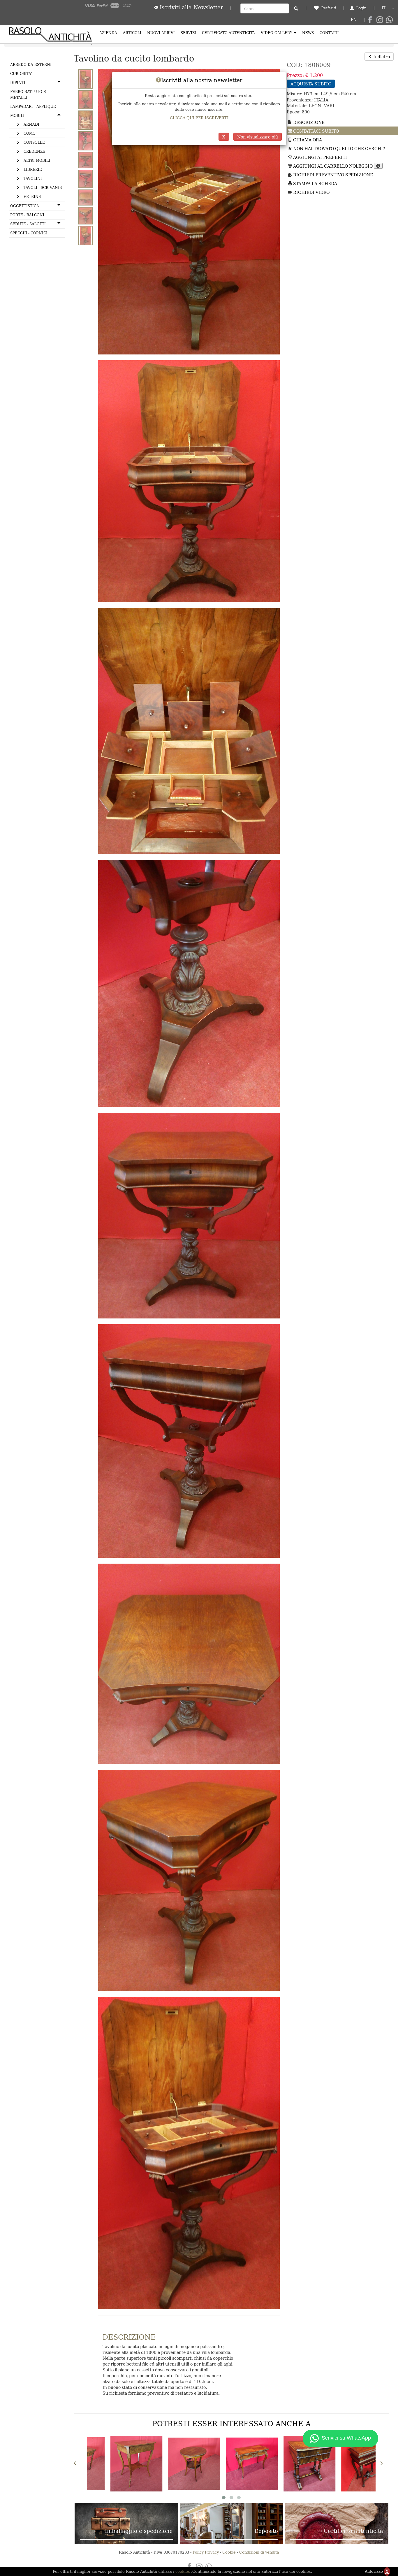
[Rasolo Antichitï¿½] (50, 34)
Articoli (132, 33)
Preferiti (328, 8)
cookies (183, 2571)
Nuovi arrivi (161, 33)
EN (354, 19)
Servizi (188, 33)
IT (384, 8)
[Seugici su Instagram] (380, 20)
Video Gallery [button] (277, 33)
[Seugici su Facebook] (370, 20)
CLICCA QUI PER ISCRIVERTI (199, 118)
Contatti (329, 33)
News (308, 33)
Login (361, 8)
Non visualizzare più (258, 137)
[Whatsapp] (389, 20)
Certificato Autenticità (228, 33)
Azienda (108, 33)
